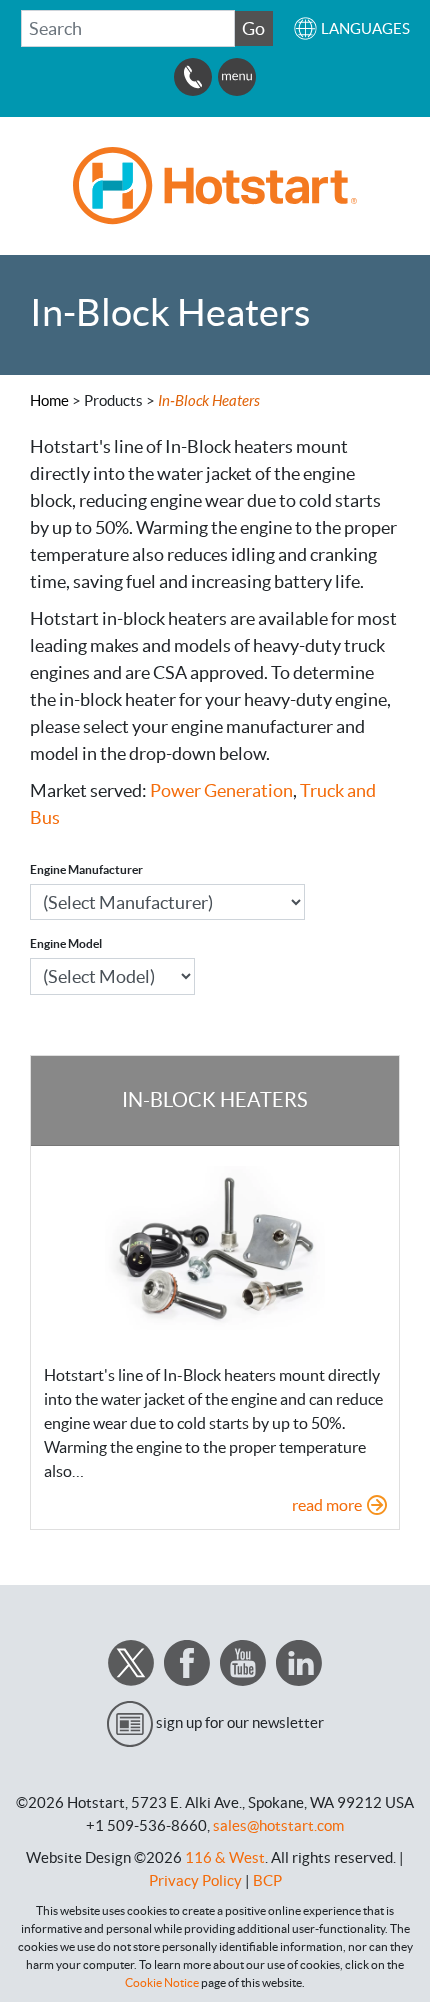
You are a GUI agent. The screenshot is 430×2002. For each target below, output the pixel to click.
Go (253, 28)
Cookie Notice (162, 1982)
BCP (267, 1880)
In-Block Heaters (215, 1100)
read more (327, 1505)
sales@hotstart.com (278, 1825)
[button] (351, 28)
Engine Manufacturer (86, 869)
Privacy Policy (195, 1880)
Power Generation (221, 790)
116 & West (225, 1857)
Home (49, 400)
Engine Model (66, 943)
